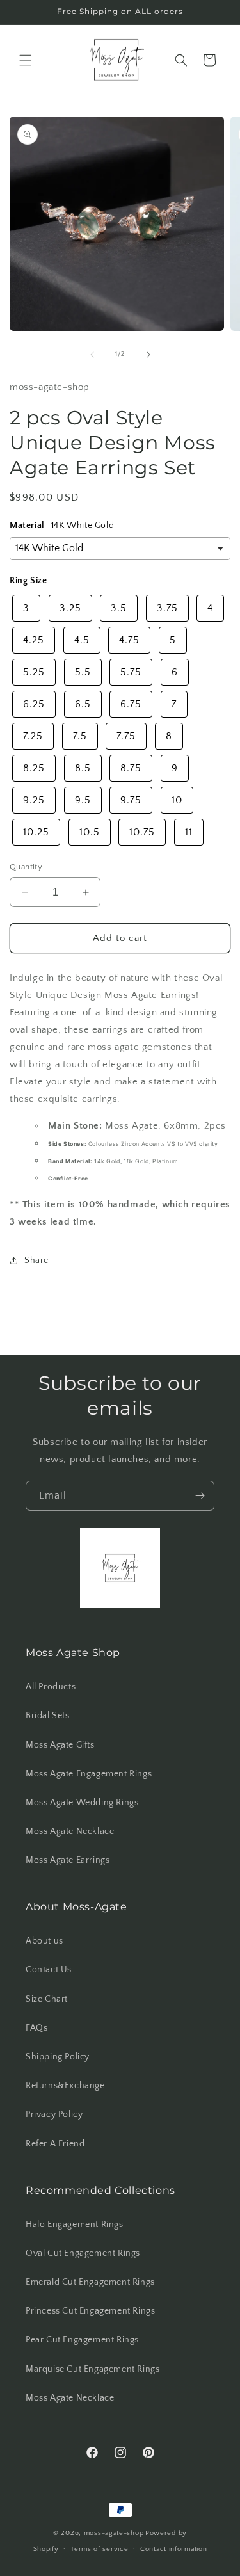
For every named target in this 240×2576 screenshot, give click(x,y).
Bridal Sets (48, 1716)
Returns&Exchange (65, 2086)
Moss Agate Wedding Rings (82, 1803)
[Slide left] (92, 355)
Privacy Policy (54, 2114)
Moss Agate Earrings (68, 1860)
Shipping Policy (58, 2057)
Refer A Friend (55, 2144)
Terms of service (99, 2549)
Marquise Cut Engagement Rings (92, 2369)
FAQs (36, 2028)
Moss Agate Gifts (60, 1745)
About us (44, 1941)
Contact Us (49, 1970)
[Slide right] (148, 355)
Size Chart (47, 1999)
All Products (51, 1687)
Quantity (26, 867)
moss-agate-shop (114, 2533)
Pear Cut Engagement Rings (82, 2340)
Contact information (173, 2549)
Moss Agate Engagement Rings (89, 1774)
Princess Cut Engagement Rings (90, 2311)
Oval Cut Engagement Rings (83, 2253)
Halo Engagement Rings (75, 2225)
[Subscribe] (200, 1496)
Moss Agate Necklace (70, 1831)
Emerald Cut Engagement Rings (90, 2282)
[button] (26, 60)
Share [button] (36, 1260)
